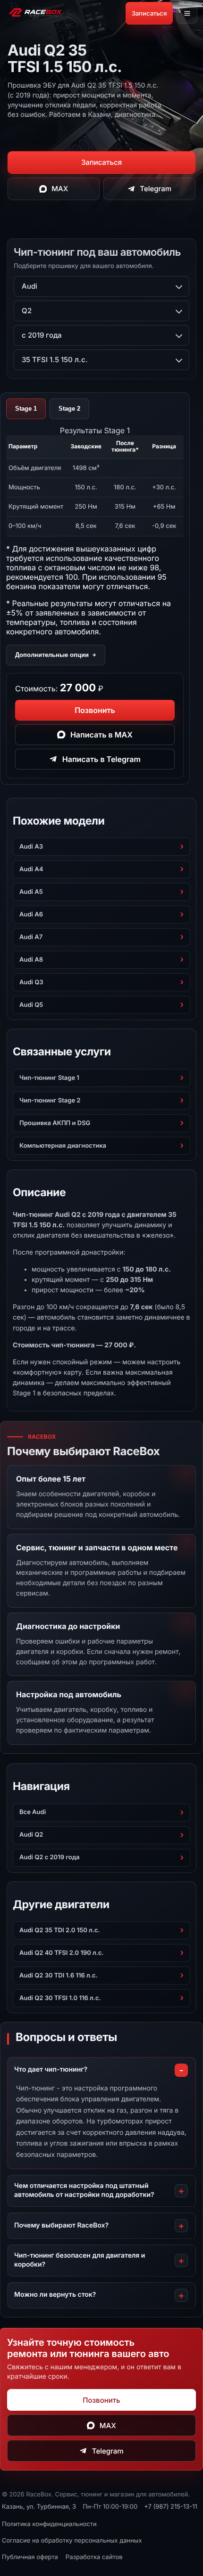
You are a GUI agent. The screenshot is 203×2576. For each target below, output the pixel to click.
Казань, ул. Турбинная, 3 (39, 2507)
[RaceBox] (35, 13)
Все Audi (33, 1812)
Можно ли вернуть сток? (55, 2295)
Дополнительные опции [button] (56, 655)
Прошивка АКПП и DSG (55, 1123)
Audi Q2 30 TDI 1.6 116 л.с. (59, 1976)
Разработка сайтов (94, 2557)
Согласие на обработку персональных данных (72, 2541)
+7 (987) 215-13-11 (171, 2507)
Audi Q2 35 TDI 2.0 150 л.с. (60, 1930)
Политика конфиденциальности (49, 2524)
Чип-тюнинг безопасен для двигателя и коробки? (80, 2260)
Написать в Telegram (101, 759)
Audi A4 (31, 869)
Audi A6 (31, 915)
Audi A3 (31, 847)
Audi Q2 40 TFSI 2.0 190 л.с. (62, 1953)
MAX (60, 189)
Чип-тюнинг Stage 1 (49, 1078)
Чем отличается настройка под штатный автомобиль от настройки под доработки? (84, 2190)
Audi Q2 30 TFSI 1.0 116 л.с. (60, 1998)
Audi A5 (31, 892)
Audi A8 (31, 960)
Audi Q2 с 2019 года (50, 1857)
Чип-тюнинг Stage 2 (50, 1101)
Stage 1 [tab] (26, 409)
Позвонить (95, 710)
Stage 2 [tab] (69, 409)
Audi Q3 (31, 982)
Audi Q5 (31, 1005)
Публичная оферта (30, 2557)
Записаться (149, 13)
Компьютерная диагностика (63, 1146)
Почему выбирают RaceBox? (61, 2225)
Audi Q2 (31, 1835)
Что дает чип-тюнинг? (51, 2070)
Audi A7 (31, 937)
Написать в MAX (101, 735)
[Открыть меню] (187, 13)
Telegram (156, 189)
